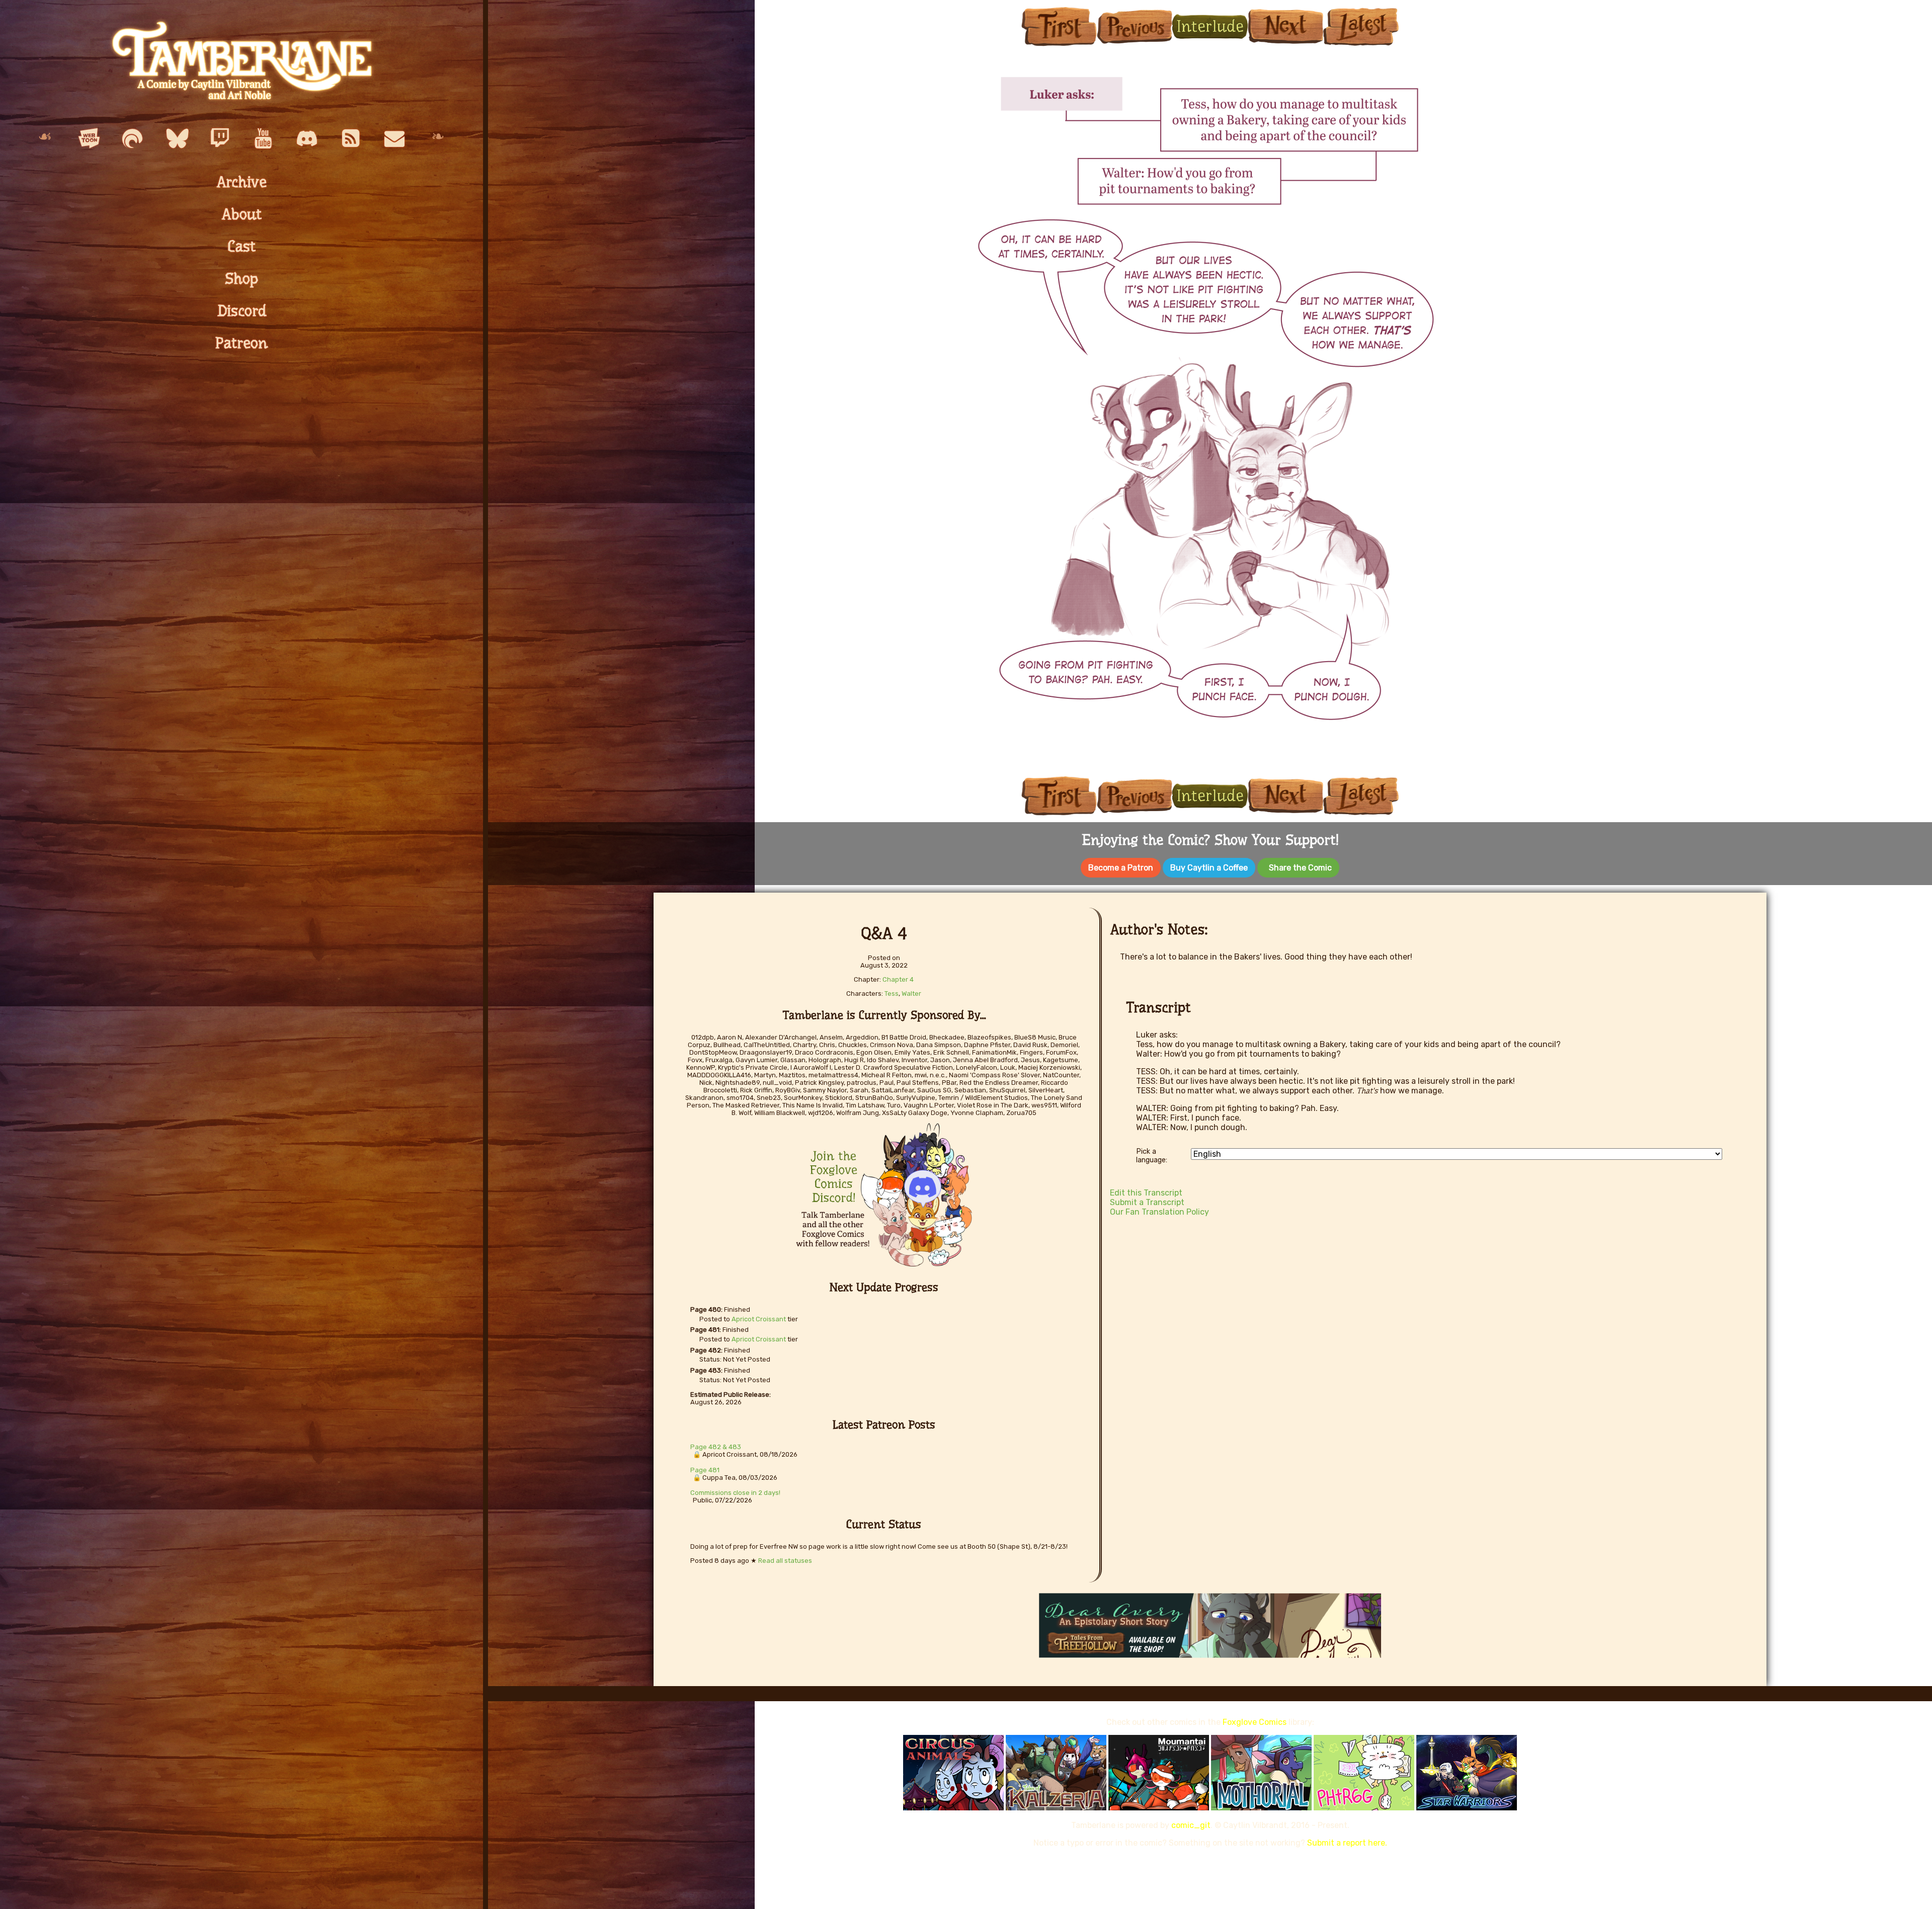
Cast (242, 247)
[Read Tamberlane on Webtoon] (89, 139)
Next (1285, 26)
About (242, 214)
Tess (892, 993)
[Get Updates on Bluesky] (176, 139)
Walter (911, 993)
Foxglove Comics (1255, 1722)
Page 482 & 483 (716, 1447)
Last (1361, 26)
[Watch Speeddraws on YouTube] (263, 139)
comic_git (1191, 1825)
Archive (242, 182)
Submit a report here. (1347, 1843)
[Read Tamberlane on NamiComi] (132, 139)
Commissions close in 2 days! (735, 1493)
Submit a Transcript (1147, 1202)
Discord (242, 311)
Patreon (242, 343)
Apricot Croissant (759, 1319)
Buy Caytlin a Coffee (1209, 868)
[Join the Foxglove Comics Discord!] (307, 139)
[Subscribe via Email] (394, 139)
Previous (1135, 26)
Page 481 (705, 1470)
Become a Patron (1121, 868)
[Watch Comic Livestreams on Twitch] (220, 139)
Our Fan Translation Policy (1159, 1212)
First (1059, 26)
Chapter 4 (898, 979)
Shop (242, 279)
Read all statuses (785, 1561)
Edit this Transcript (1146, 1193)
